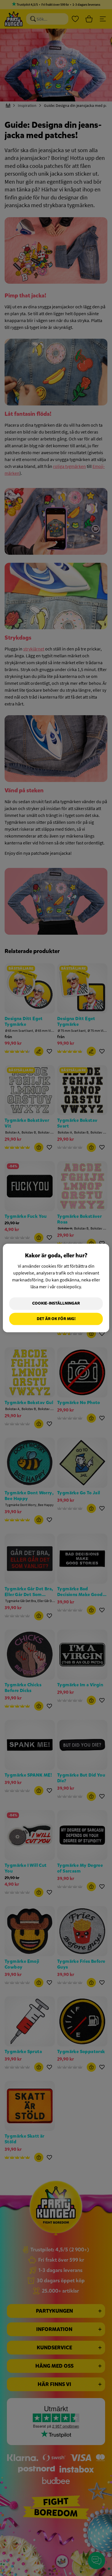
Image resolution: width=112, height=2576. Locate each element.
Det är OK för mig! (56, 1319)
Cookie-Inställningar (56, 1303)
